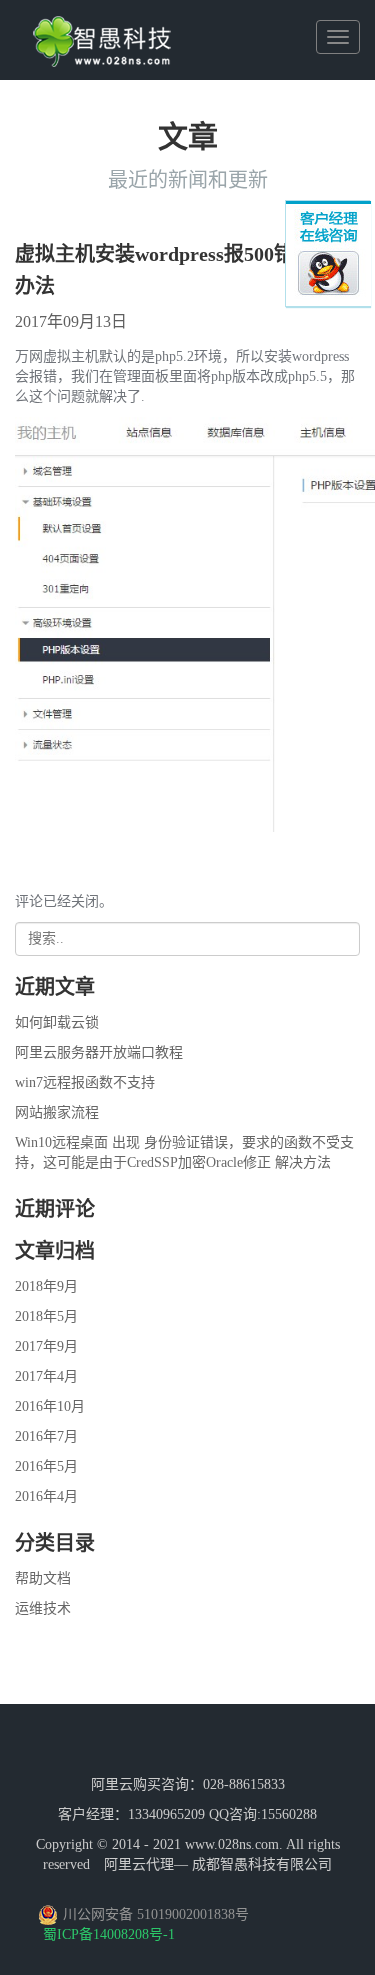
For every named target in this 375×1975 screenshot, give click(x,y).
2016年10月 (50, 1406)
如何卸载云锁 (57, 1022)
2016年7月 (46, 1436)
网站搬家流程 (57, 1112)
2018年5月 (46, 1316)
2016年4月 (46, 1496)
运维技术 (43, 1608)
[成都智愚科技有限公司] (102, 25)
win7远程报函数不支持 (85, 1082)
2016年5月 (46, 1466)
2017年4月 (46, 1376)
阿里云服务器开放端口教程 (99, 1052)
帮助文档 (43, 1578)
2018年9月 (46, 1286)
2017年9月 (46, 1346)
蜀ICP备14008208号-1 (109, 1934)
